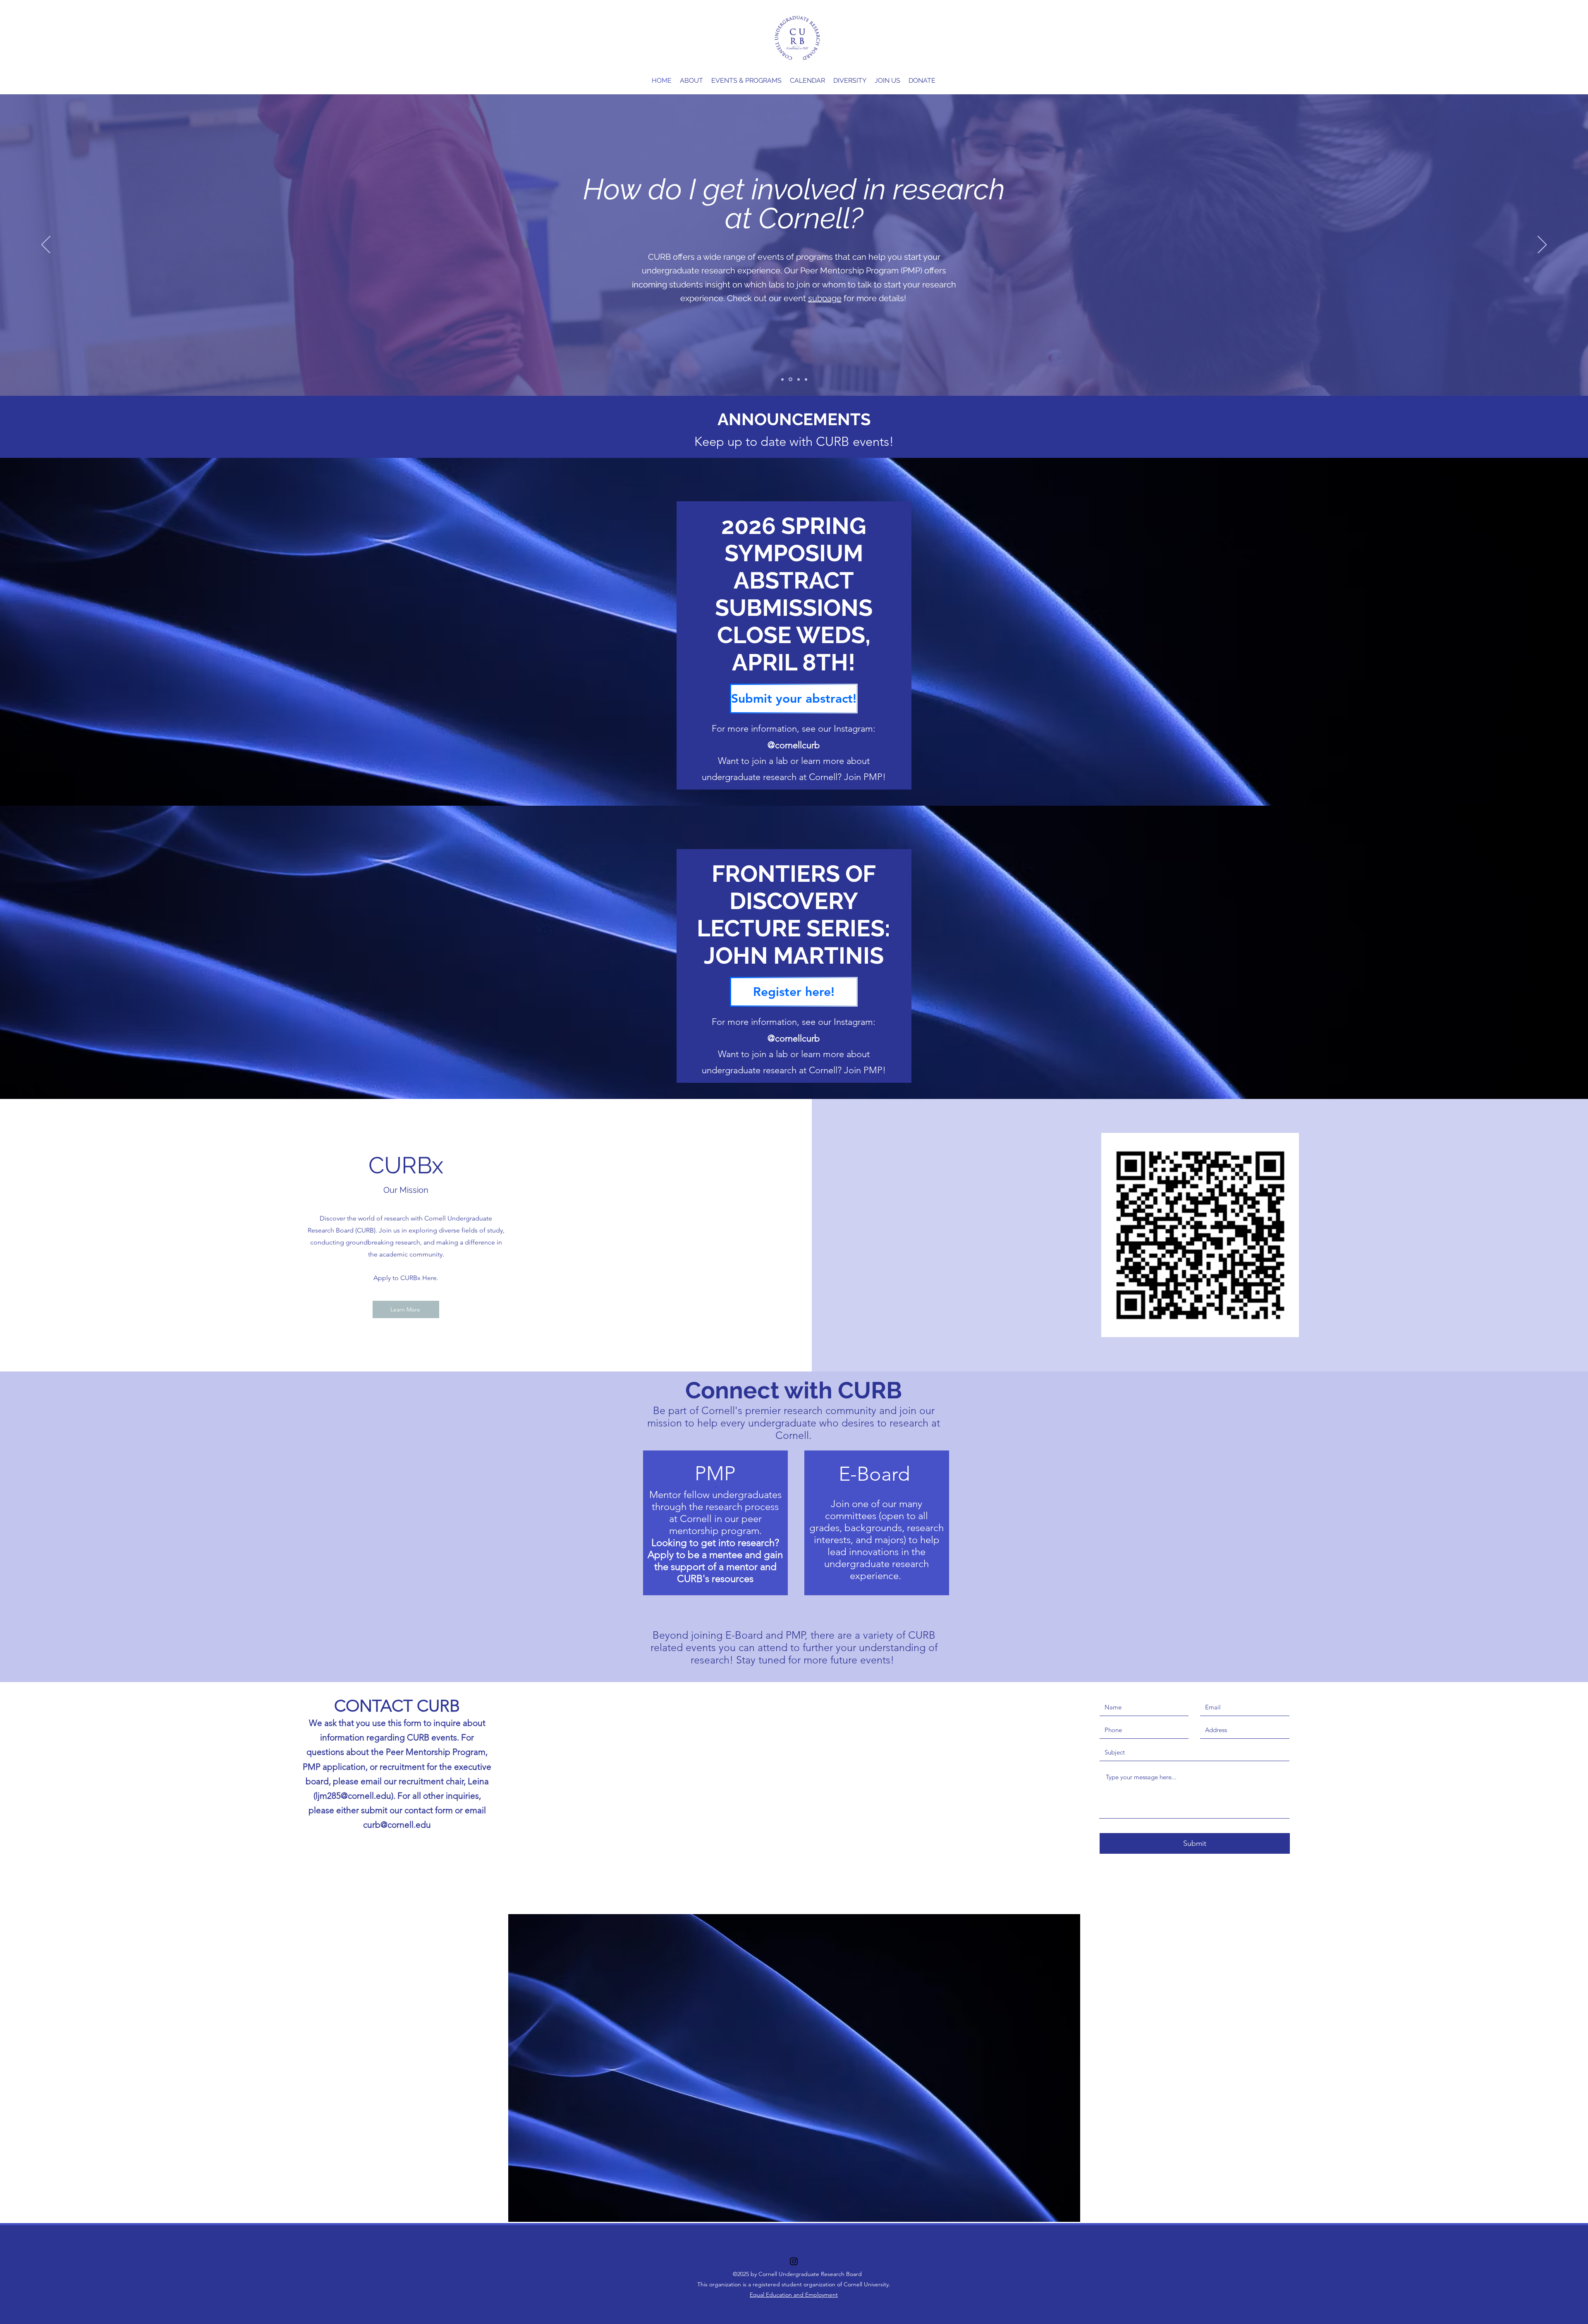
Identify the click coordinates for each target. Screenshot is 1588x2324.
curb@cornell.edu (397, 1825)
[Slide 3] (797, 379)
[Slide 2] (790, 379)
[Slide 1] (782, 379)
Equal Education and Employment (794, 2295)
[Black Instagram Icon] (794, 2261)
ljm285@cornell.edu (353, 1796)
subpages (761, 281)
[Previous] (46, 245)
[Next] (1542, 245)
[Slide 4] (805, 379)
